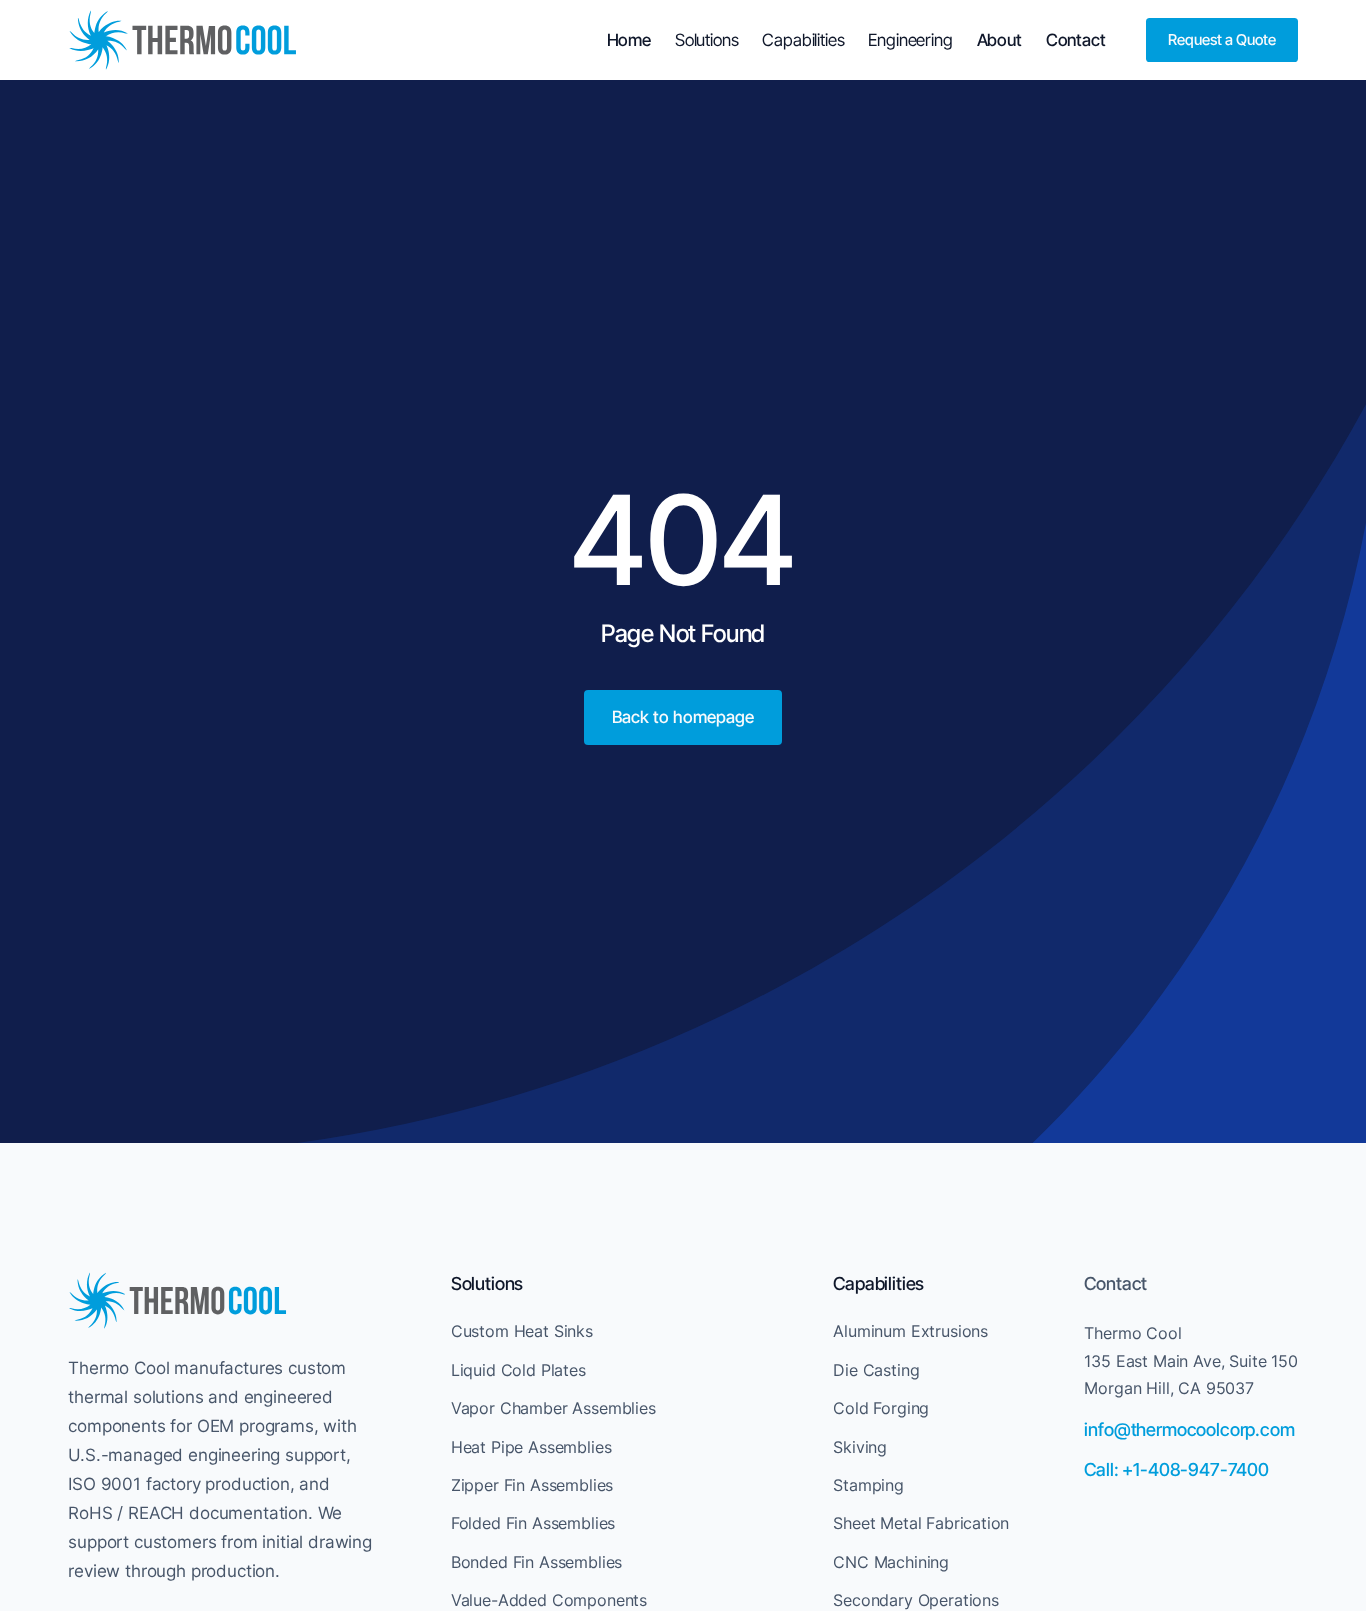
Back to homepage (683, 717)
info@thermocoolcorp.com (1189, 1429)
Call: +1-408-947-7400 (1176, 1469)
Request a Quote (1222, 39)
